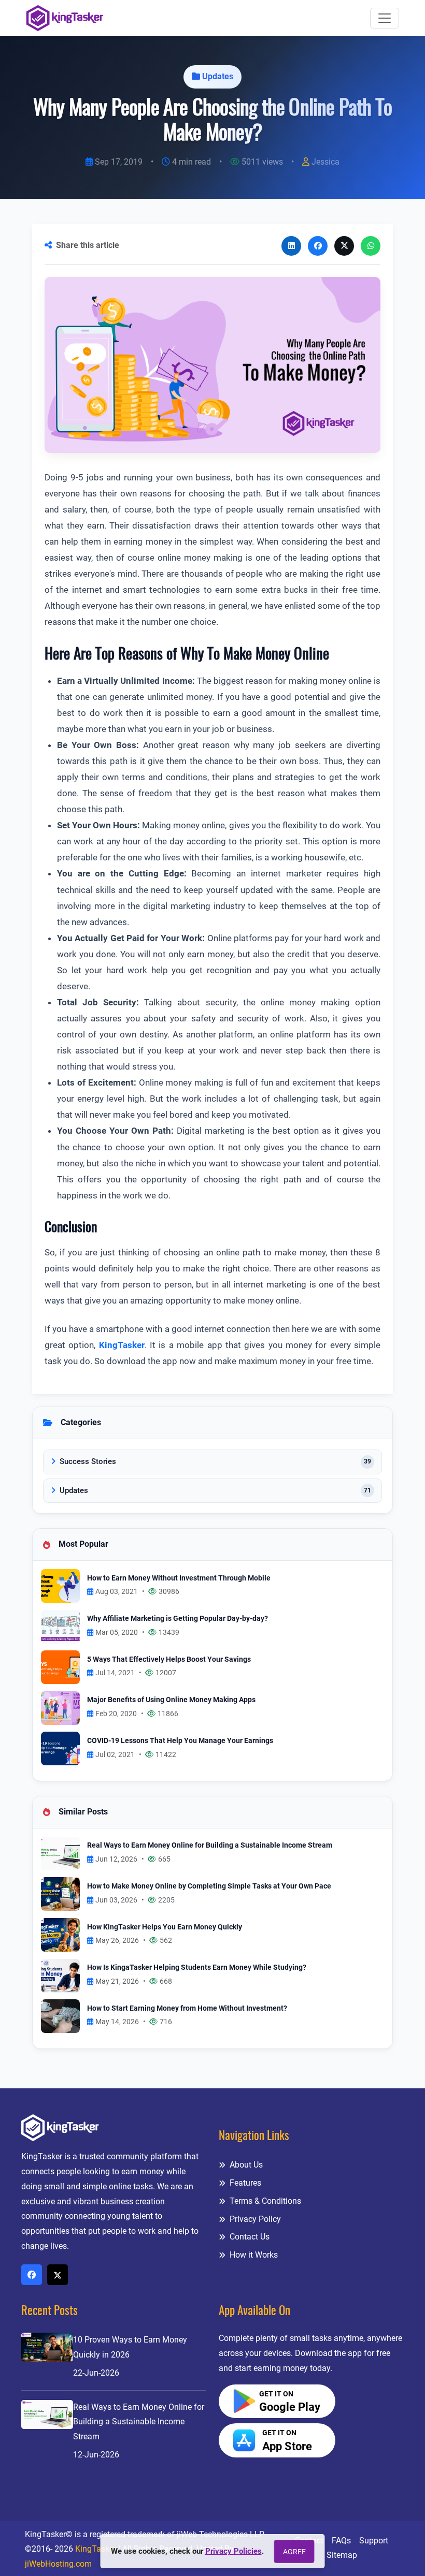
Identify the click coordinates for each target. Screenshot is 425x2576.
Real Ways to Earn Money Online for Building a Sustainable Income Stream (210, 1845)
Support (374, 2541)
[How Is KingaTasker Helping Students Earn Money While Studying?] (60, 1975)
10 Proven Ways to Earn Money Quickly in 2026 (130, 2347)
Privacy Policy (254, 2219)
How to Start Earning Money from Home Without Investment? (187, 2008)
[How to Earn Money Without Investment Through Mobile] (60, 1585)
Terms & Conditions (264, 2201)
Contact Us (249, 2237)
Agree (294, 2552)
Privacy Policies (233, 2551)
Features (244, 2183)
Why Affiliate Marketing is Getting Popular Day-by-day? (178, 1619)
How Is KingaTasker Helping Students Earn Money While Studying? (197, 1967)
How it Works (253, 2255)
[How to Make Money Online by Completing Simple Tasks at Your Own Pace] (60, 1893)
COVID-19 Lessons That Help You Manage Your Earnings (180, 1741)
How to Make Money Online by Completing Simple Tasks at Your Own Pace (209, 1886)
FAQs (341, 2541)
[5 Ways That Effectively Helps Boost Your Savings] (60, 1667)
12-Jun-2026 (96, 2455)
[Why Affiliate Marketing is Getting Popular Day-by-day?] (60, 1626)
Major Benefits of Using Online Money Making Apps (171, 1700)
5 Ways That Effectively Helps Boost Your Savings (169, 1659)
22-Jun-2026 (96, 2373)
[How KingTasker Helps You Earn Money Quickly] (60, 1934)
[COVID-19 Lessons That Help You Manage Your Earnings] (60, 1748)
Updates (218, 76)
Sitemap (342, 2555)
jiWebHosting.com (58, 2564)
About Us (245, 2165)
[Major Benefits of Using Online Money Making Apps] (60, 1708)
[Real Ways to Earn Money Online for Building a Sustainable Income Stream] (60, 1853)
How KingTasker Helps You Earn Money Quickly (165, 1927)
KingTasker (122, 1345)
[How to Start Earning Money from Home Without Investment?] (60, 2016)
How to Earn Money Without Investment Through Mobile (179, 1578)
